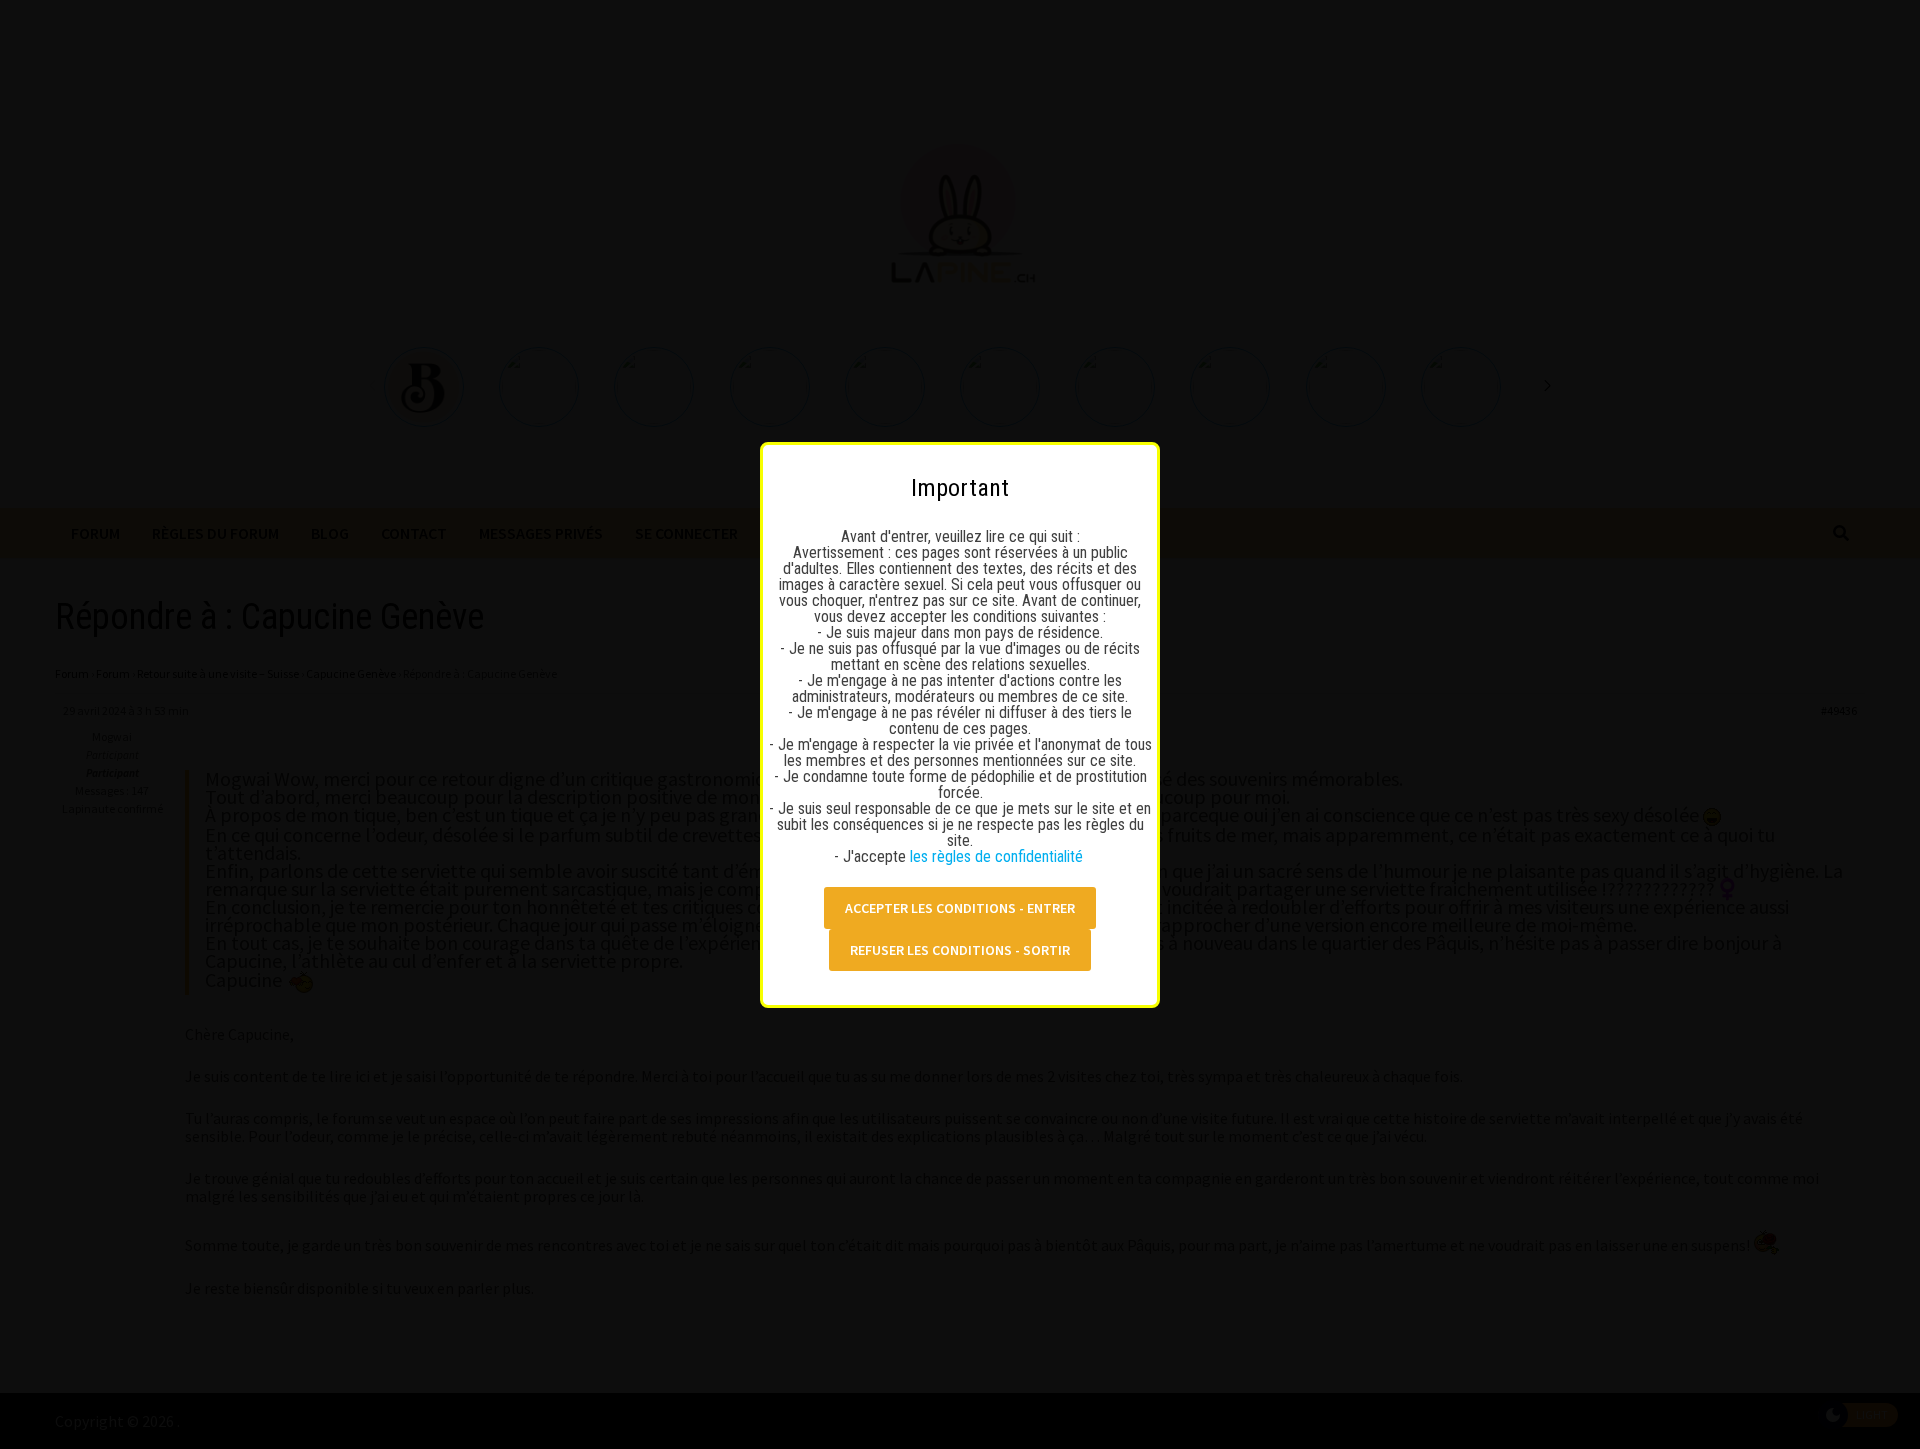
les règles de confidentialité (998, 856)
